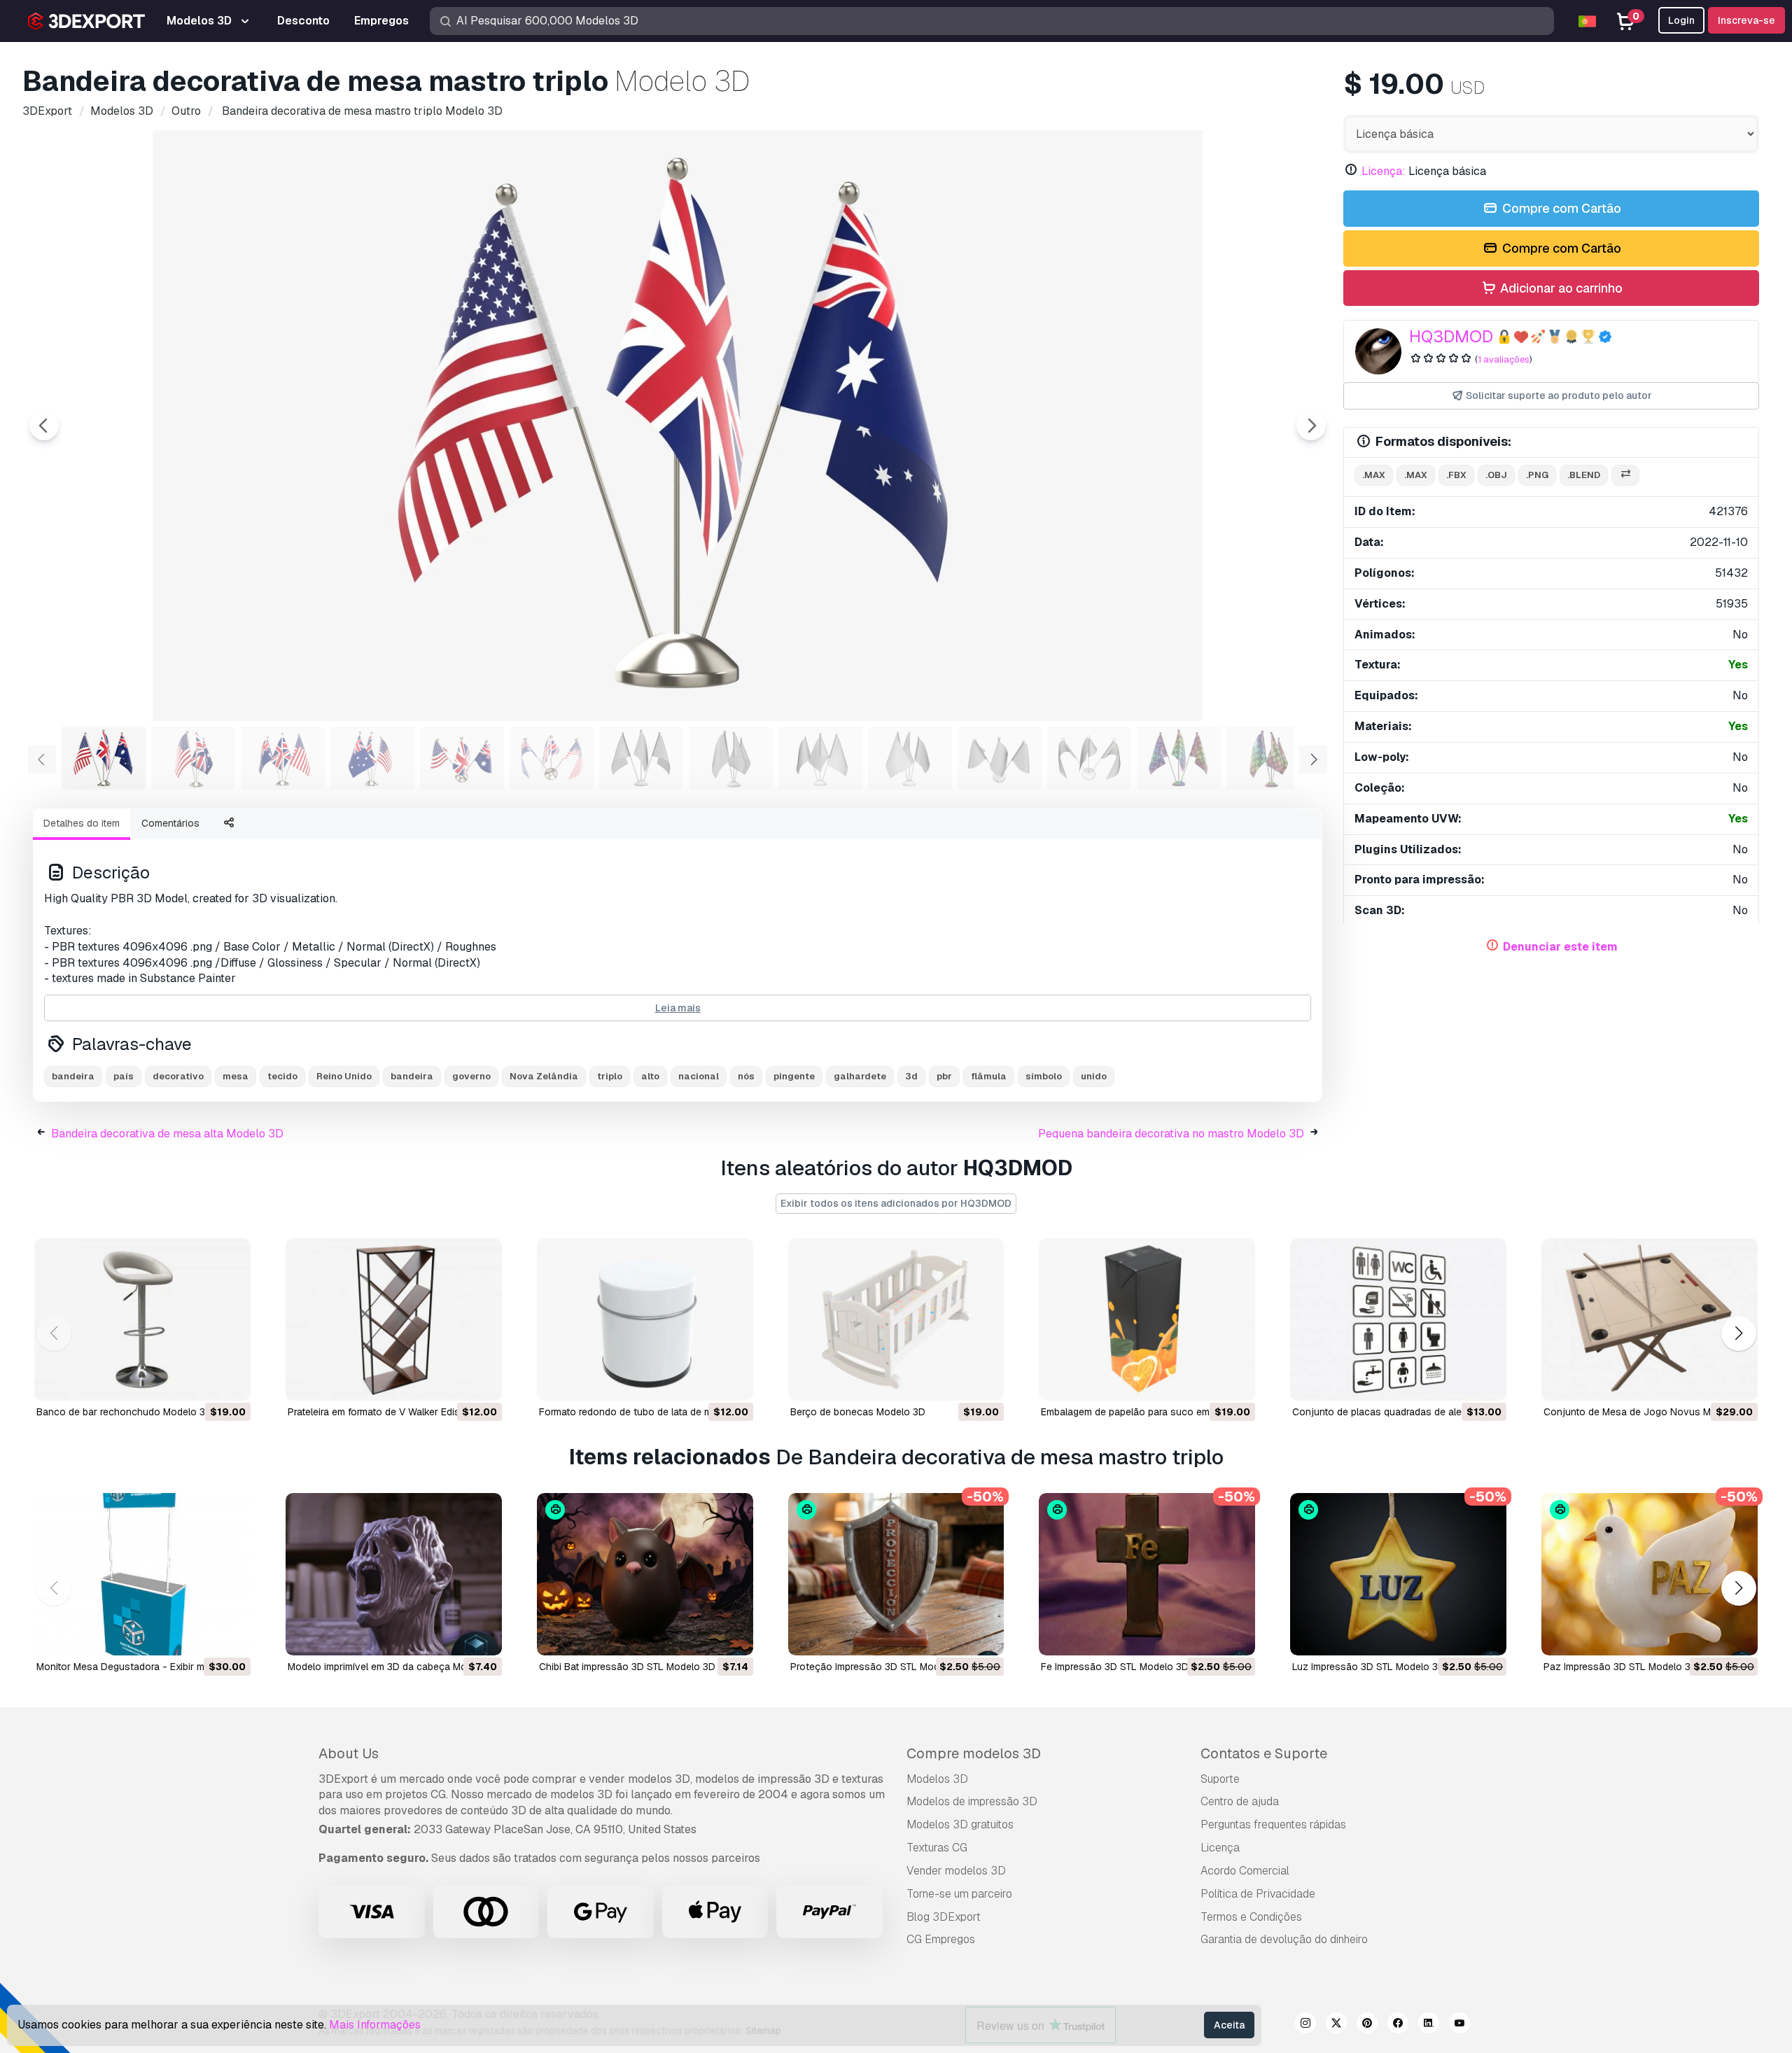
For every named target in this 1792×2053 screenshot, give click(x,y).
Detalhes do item (82, 823)
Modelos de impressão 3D (972, 1801)
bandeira (73, 1076)
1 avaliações (1504, 359)
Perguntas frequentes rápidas (1273, 1824)
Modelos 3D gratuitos (960, 1824)
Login (1681, 20)
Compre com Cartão (1560, 208)
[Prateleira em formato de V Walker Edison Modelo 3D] (394, 1319)
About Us (349, 1753)
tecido (282, 1076)
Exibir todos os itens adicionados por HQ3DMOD (896, 1203)
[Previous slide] (44, 426)
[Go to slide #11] (1000, 758)
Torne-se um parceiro (959, 1894)
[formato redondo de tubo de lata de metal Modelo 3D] (645, 1319)
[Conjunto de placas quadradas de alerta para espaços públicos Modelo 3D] (1398, 1319)
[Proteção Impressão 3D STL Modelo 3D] (896, 1574)
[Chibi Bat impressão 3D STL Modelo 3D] (645, 1574)
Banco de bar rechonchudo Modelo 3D (124, 1412)
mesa (236, 1076)
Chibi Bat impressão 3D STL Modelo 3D (627, 1667)
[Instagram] (1305, 2025)
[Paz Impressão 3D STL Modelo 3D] (1650, 1574)
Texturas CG (937, 1848)
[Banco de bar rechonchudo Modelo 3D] (142, 1319)
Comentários (170, 823)
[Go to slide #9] (820, 758)
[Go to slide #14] (1268, 758)
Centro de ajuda (1240, 1801)
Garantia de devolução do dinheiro (1284, 1939)
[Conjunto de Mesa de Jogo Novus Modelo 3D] (1650, 1319)
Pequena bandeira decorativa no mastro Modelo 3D (1171, 1134)
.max (1374, 475)
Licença (1220, 1848)
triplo (610, 1076)
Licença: (1384, 171)
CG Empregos (941, 1939)
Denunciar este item (1560, 947)
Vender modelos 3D (956, 1871)
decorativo (178, 1076)
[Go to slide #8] (731, 758)
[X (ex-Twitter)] (1336, 2025)
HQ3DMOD (1451, 336)
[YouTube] (1459, 2025)
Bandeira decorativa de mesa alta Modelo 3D (167, 1134)
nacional (699, 1076)
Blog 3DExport (944, 1917)
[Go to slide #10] (910, 758)
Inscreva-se (1746, 20)
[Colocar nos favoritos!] (230, 1381)
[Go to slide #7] (641, 758)
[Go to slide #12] (1089, 758)
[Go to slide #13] (1179, 758)
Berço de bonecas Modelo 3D (858, 1412)
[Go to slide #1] (104, 758)
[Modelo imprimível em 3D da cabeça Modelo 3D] (394, 1574)
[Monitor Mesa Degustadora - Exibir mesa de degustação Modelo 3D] (142, 1574)
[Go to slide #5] (462, 758)
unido (1094, 1076)
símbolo (1044, 1076)
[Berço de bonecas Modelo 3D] (896, 1319)
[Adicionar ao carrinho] (202, 1381)
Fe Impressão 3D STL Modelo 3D (1115, 1667)
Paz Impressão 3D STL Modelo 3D (1620, 1667)
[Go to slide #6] (552, 758)
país (124, 1076)
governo (471, 1076)
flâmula (989, 1076)
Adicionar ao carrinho (1560, 288)
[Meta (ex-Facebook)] (1398, 2025)
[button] (1738, 1334)
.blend (1584, 475)
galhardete (860, 1076)
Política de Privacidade (1258, 1894)
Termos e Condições (1251, 1917)
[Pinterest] (1367, 2025)
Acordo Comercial (1245, 1871)
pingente (794, 1076)
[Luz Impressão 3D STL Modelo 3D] (1398, 1574)
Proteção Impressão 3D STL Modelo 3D (880, 1667)
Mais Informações (375, 2025)
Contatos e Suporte (1264, 1753)
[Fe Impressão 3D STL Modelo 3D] (1147, 1574)
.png (1537, 475)
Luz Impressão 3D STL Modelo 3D (1368, 1667)
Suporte (1220, 1779)
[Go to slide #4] (372, 758)
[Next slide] (1311, 426)
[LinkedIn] (1429, 2025)
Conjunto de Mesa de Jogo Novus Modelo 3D (1648, 1412)
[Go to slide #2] (193, 758)
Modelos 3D (937, 1779)
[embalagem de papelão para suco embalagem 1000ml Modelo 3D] (1147, 1319)
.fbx (1456, 475)
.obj (1496, 475)
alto (650, 1076)
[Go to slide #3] (283, 758)
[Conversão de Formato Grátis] (1625, 476)
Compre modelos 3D (974, 1753)
